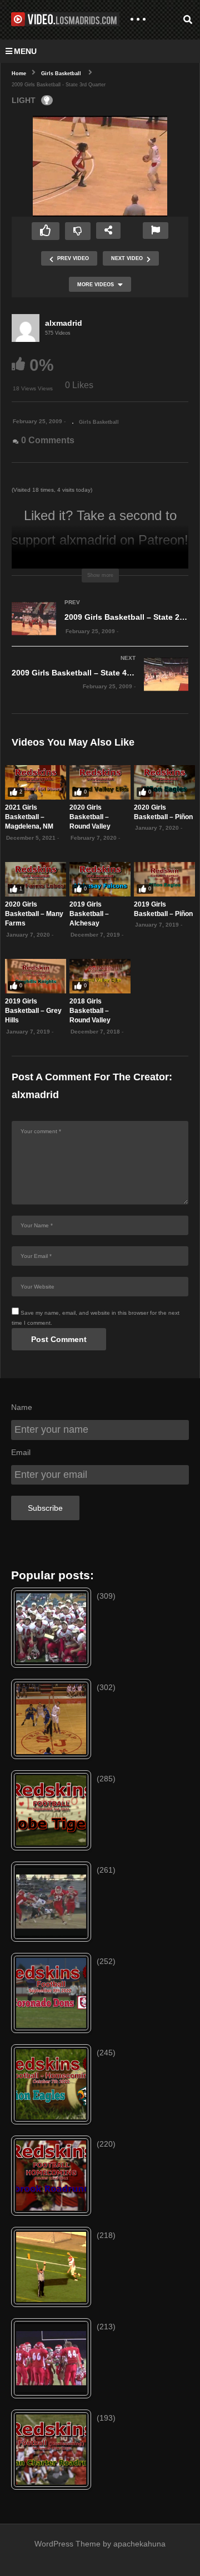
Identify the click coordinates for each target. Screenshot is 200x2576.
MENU (25, 51)
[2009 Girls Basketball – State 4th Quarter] (100, 685)
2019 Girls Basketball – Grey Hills (33, 1011)
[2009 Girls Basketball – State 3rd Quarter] (36, 782)
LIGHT (24, 100)
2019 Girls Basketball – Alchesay (89, 914)
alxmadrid (64, 323)
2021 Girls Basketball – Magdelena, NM (29, 817)
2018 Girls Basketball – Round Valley (90, 1011)
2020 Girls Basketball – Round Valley (90, 817)
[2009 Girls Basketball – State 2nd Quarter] (100, 630)
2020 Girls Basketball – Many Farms (34, 914)
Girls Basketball (99, 422)
